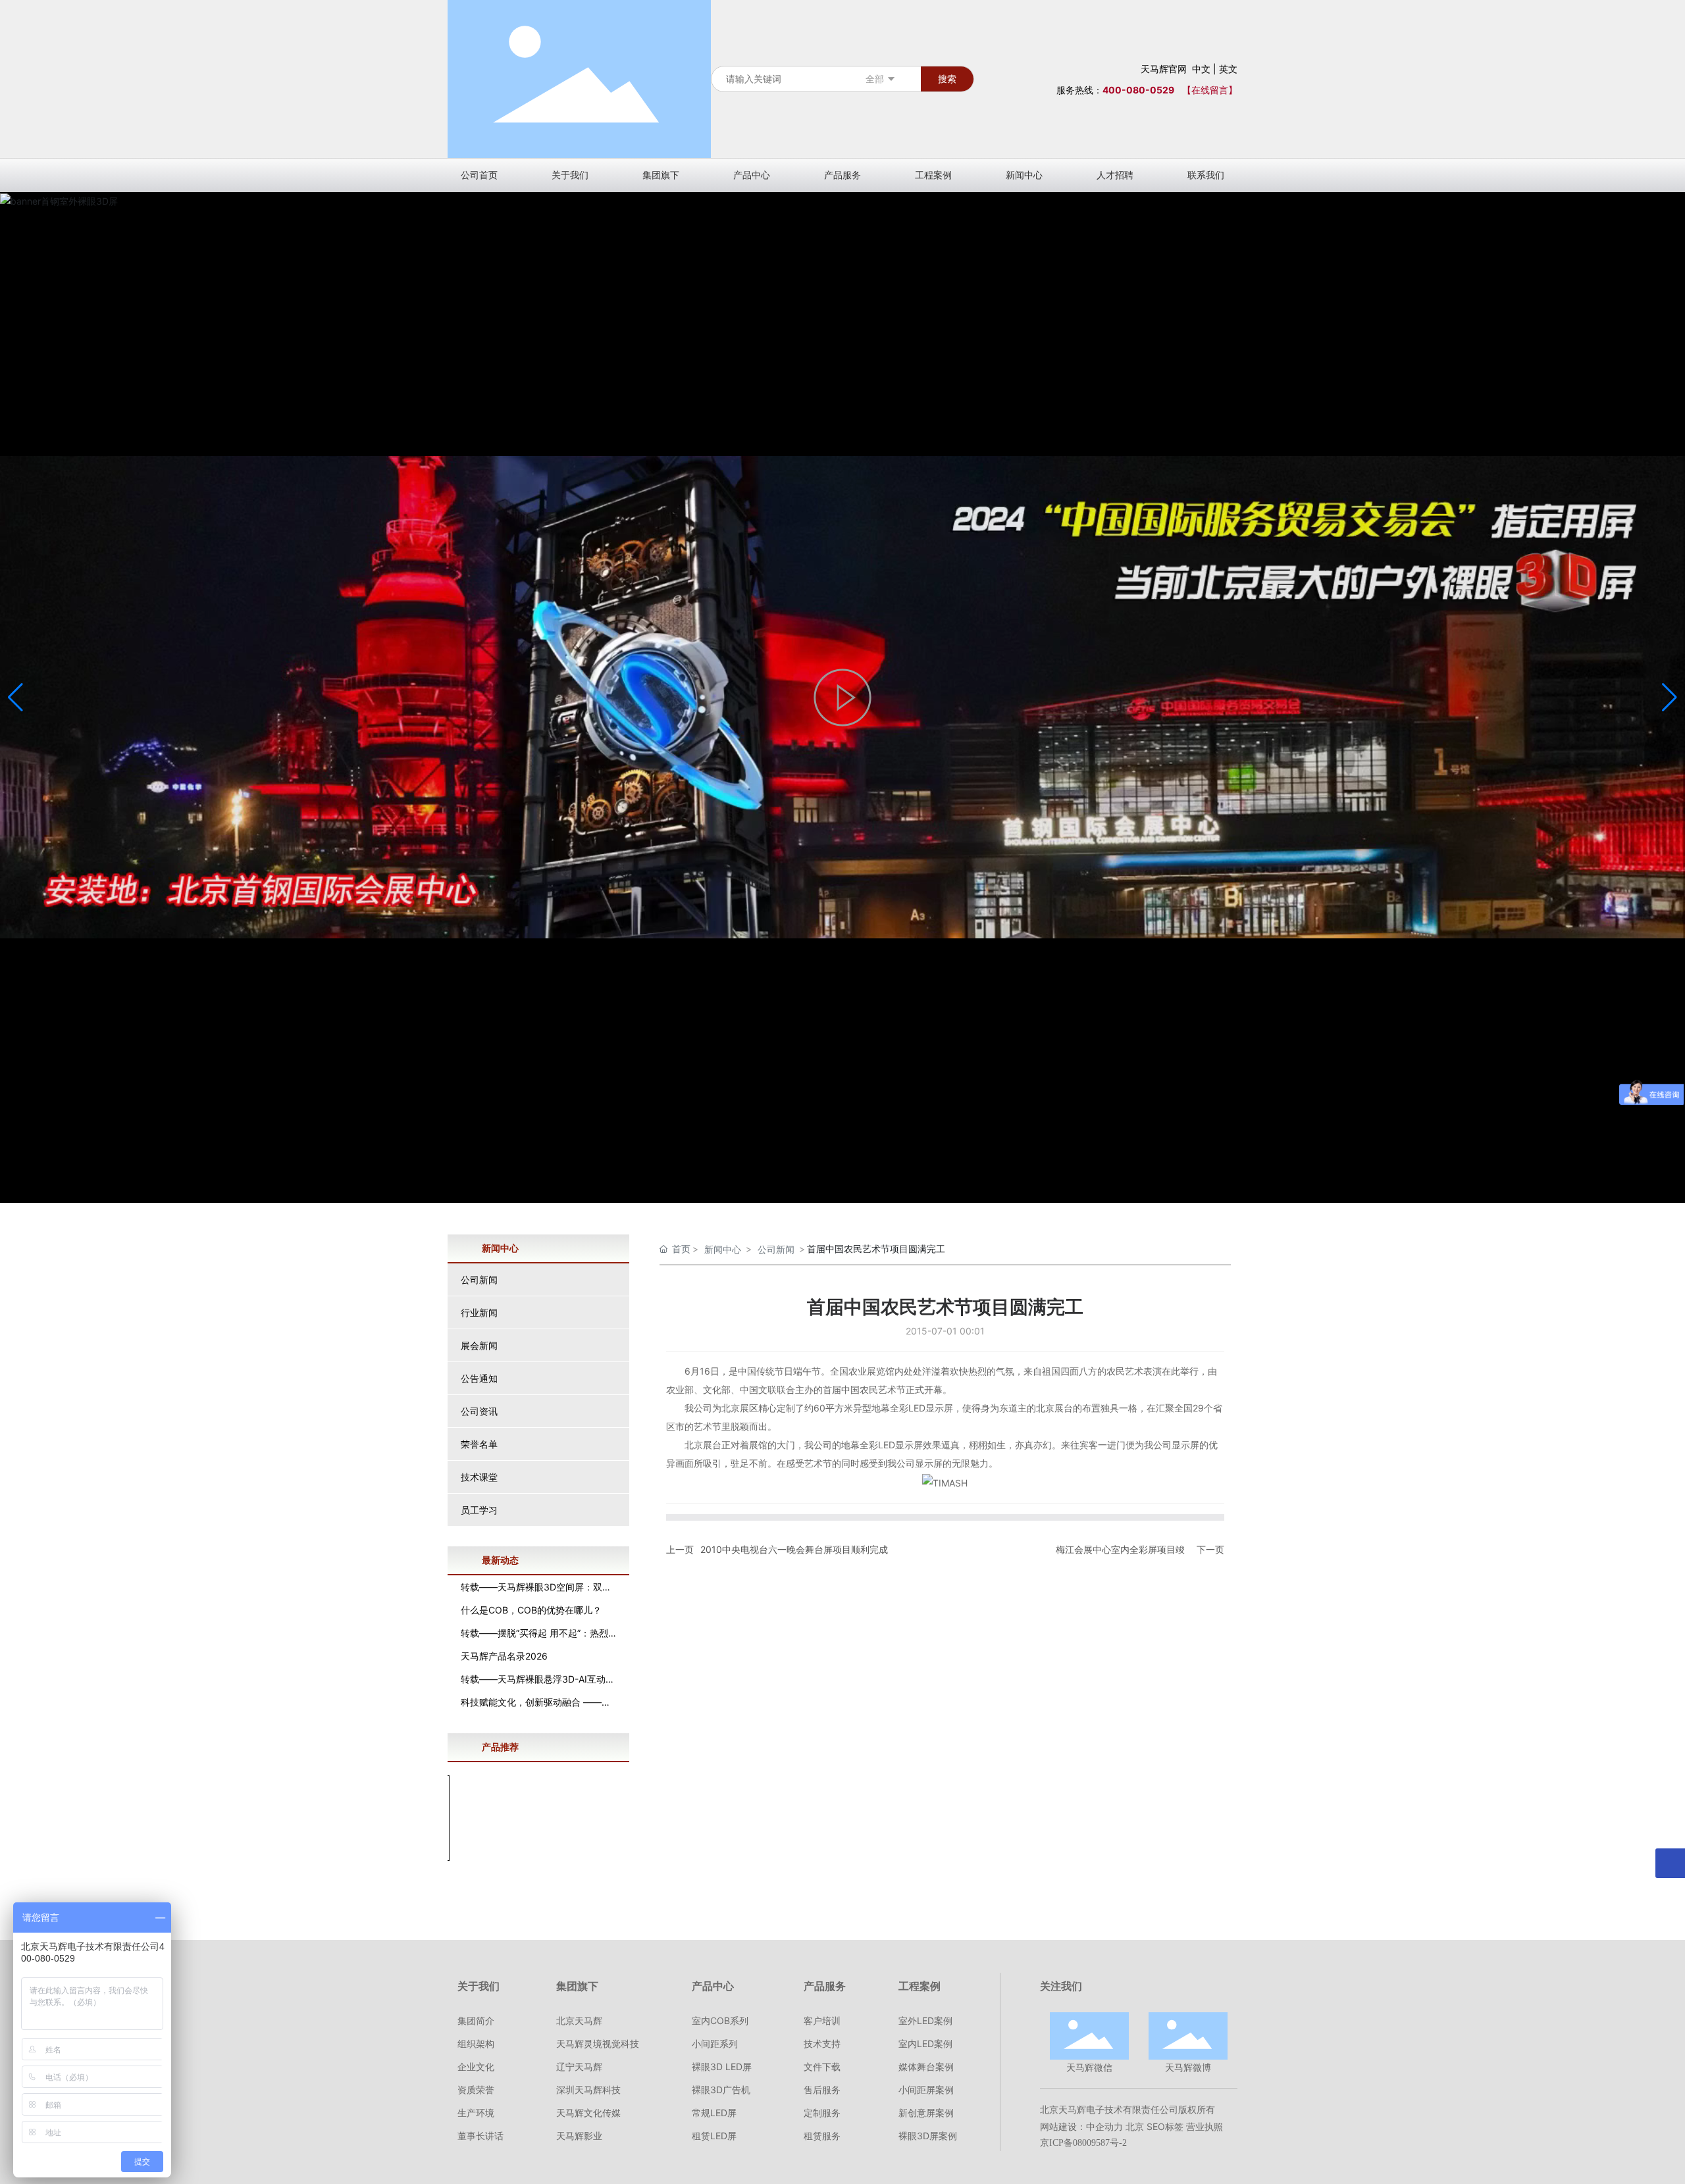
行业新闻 (479, 1312)
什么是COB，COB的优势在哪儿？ (531, 1610)
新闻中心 (723, 1249)
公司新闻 (479, 1280)
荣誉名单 (479, 1444)
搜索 (947, 79)
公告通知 (479, 1378)
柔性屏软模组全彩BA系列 (539, 1874)
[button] (1670, 698)
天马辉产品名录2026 (504, 1656)
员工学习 (479, 1510)
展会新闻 (479, 1345)
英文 (1228, 69)
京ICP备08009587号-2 (1083, 2143)
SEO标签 (1165, 2126)
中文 (1201, 69)
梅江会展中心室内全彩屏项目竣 (1120, 1549)
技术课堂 (479, 1477)
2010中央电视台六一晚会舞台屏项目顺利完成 (794, 1549)
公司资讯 (479, 1411)
